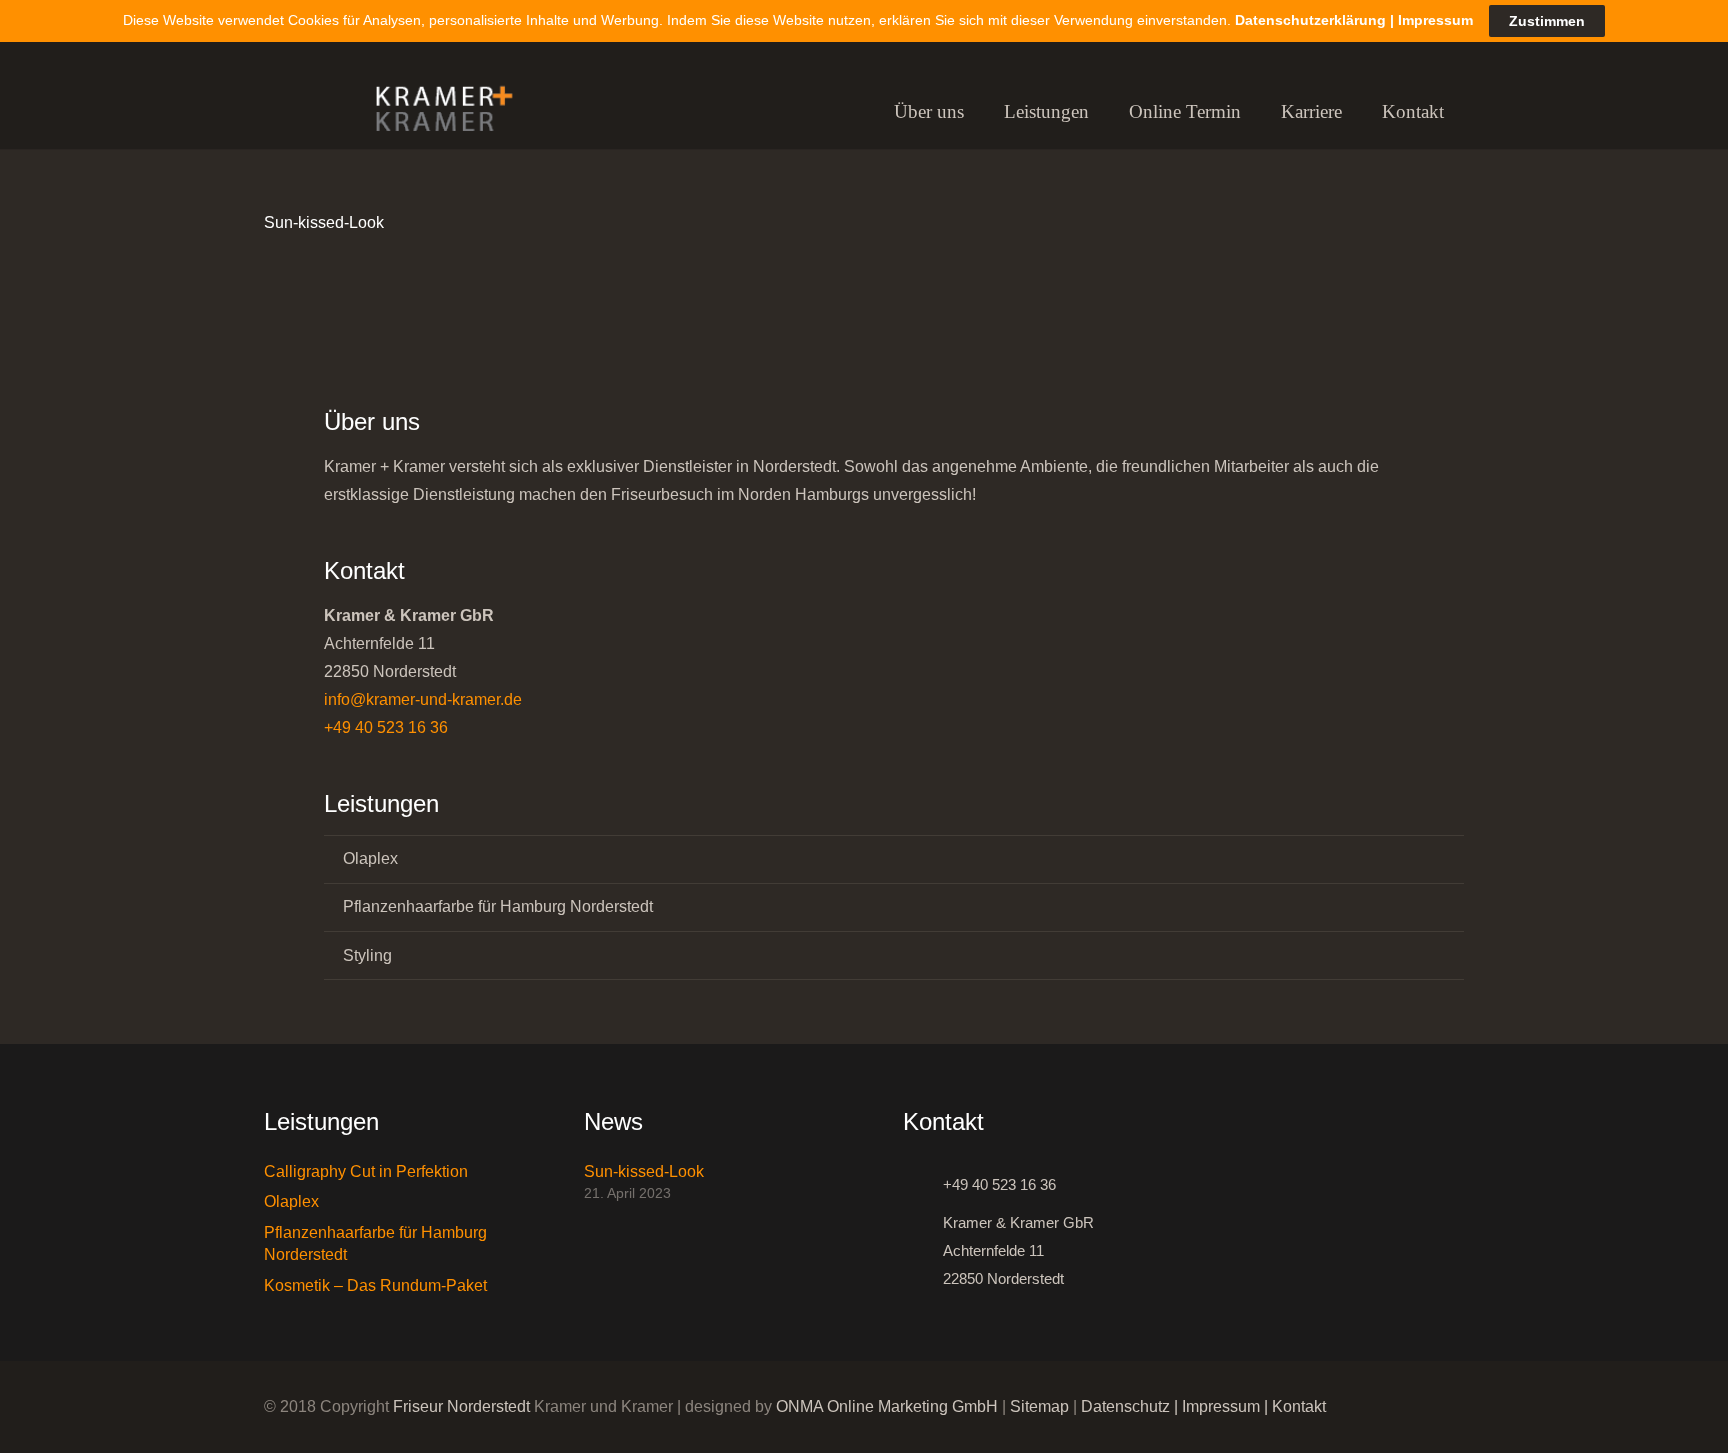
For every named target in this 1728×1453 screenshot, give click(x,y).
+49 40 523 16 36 (386, 727)
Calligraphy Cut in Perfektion (366, 1171)
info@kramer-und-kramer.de (423, 699)
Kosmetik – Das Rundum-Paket (375, 1285)
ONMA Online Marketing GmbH (887, 1406)
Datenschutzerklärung (1310, 20)
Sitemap (1039, 1406)
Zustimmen (1547, 21)
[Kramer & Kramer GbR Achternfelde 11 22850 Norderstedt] (923, 1251)
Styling (367, 955)
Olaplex (370, 858)
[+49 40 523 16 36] (923, 1185)
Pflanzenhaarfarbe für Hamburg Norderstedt (498, 906)
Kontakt (1299, 1406)
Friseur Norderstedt (461, 1406)
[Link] (435, 112)
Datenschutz (1125, 1406)
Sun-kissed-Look (324, 222)
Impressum (1221, 1406)
